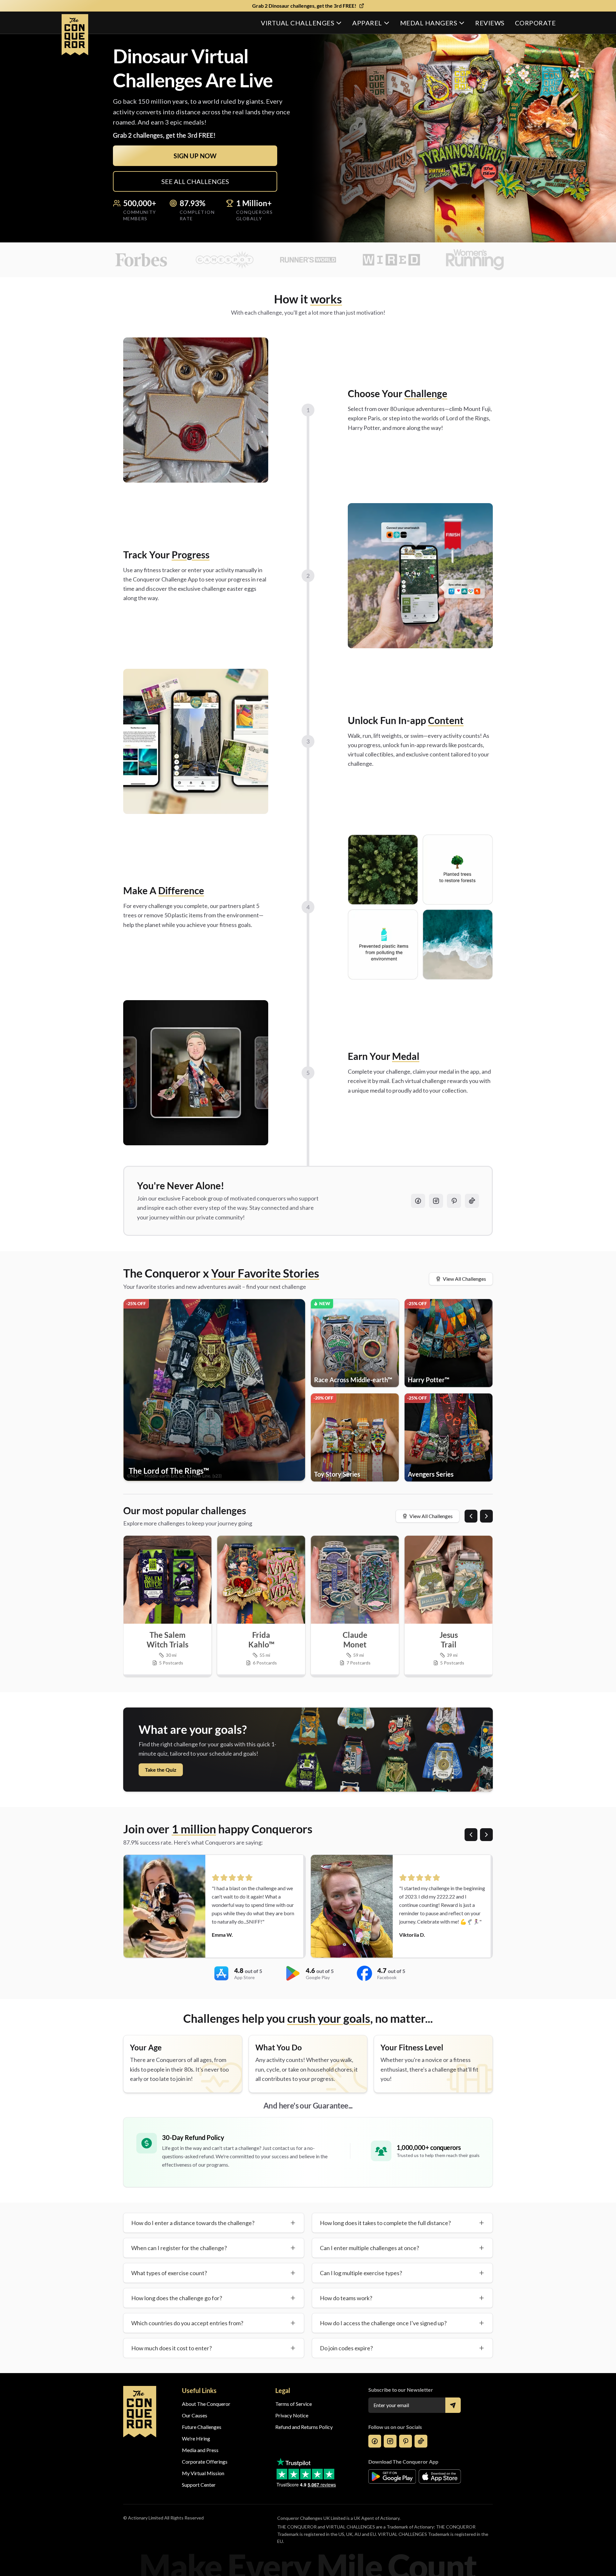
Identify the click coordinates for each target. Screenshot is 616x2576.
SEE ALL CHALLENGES (195, 181)
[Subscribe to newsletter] (453, 2405)
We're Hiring (196, 2438)
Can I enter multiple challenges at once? (369, 2248)
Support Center (199, 2485)
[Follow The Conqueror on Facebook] (418, 1201)
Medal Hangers (429, 23)
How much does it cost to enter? (171, 2348)
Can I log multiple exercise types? (361, 2273)
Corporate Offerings (205, 2462)
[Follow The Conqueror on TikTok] (472, 1201)
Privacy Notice (292, 2415)
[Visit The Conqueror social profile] (375, 2441)
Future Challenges (202, 2427)
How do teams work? (346, 2298)
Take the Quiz (161, 1770)
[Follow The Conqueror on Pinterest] (454, 1201)
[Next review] (486, 1835)
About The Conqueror (206, 2404)
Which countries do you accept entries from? (187, 2323)
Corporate (535, 23)
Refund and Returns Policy (304, 2427)
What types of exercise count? (169, 2273)
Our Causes (195, 2415)
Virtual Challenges (298, 23)
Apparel (367, 23)
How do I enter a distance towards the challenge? (193, 2223)
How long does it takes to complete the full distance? (385, 2223)
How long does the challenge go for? (177, 2298)
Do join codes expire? (346, 2348)
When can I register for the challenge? (179, 2248)
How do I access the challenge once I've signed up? (383, 2323)
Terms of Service (294, 2404)
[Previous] (471, 1516)
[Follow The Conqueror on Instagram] (436, 1201)
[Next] (486, 1516)
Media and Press (200, 2450)
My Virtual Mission (203, 2473)
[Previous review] (471, 1835)
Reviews (490, 23)
